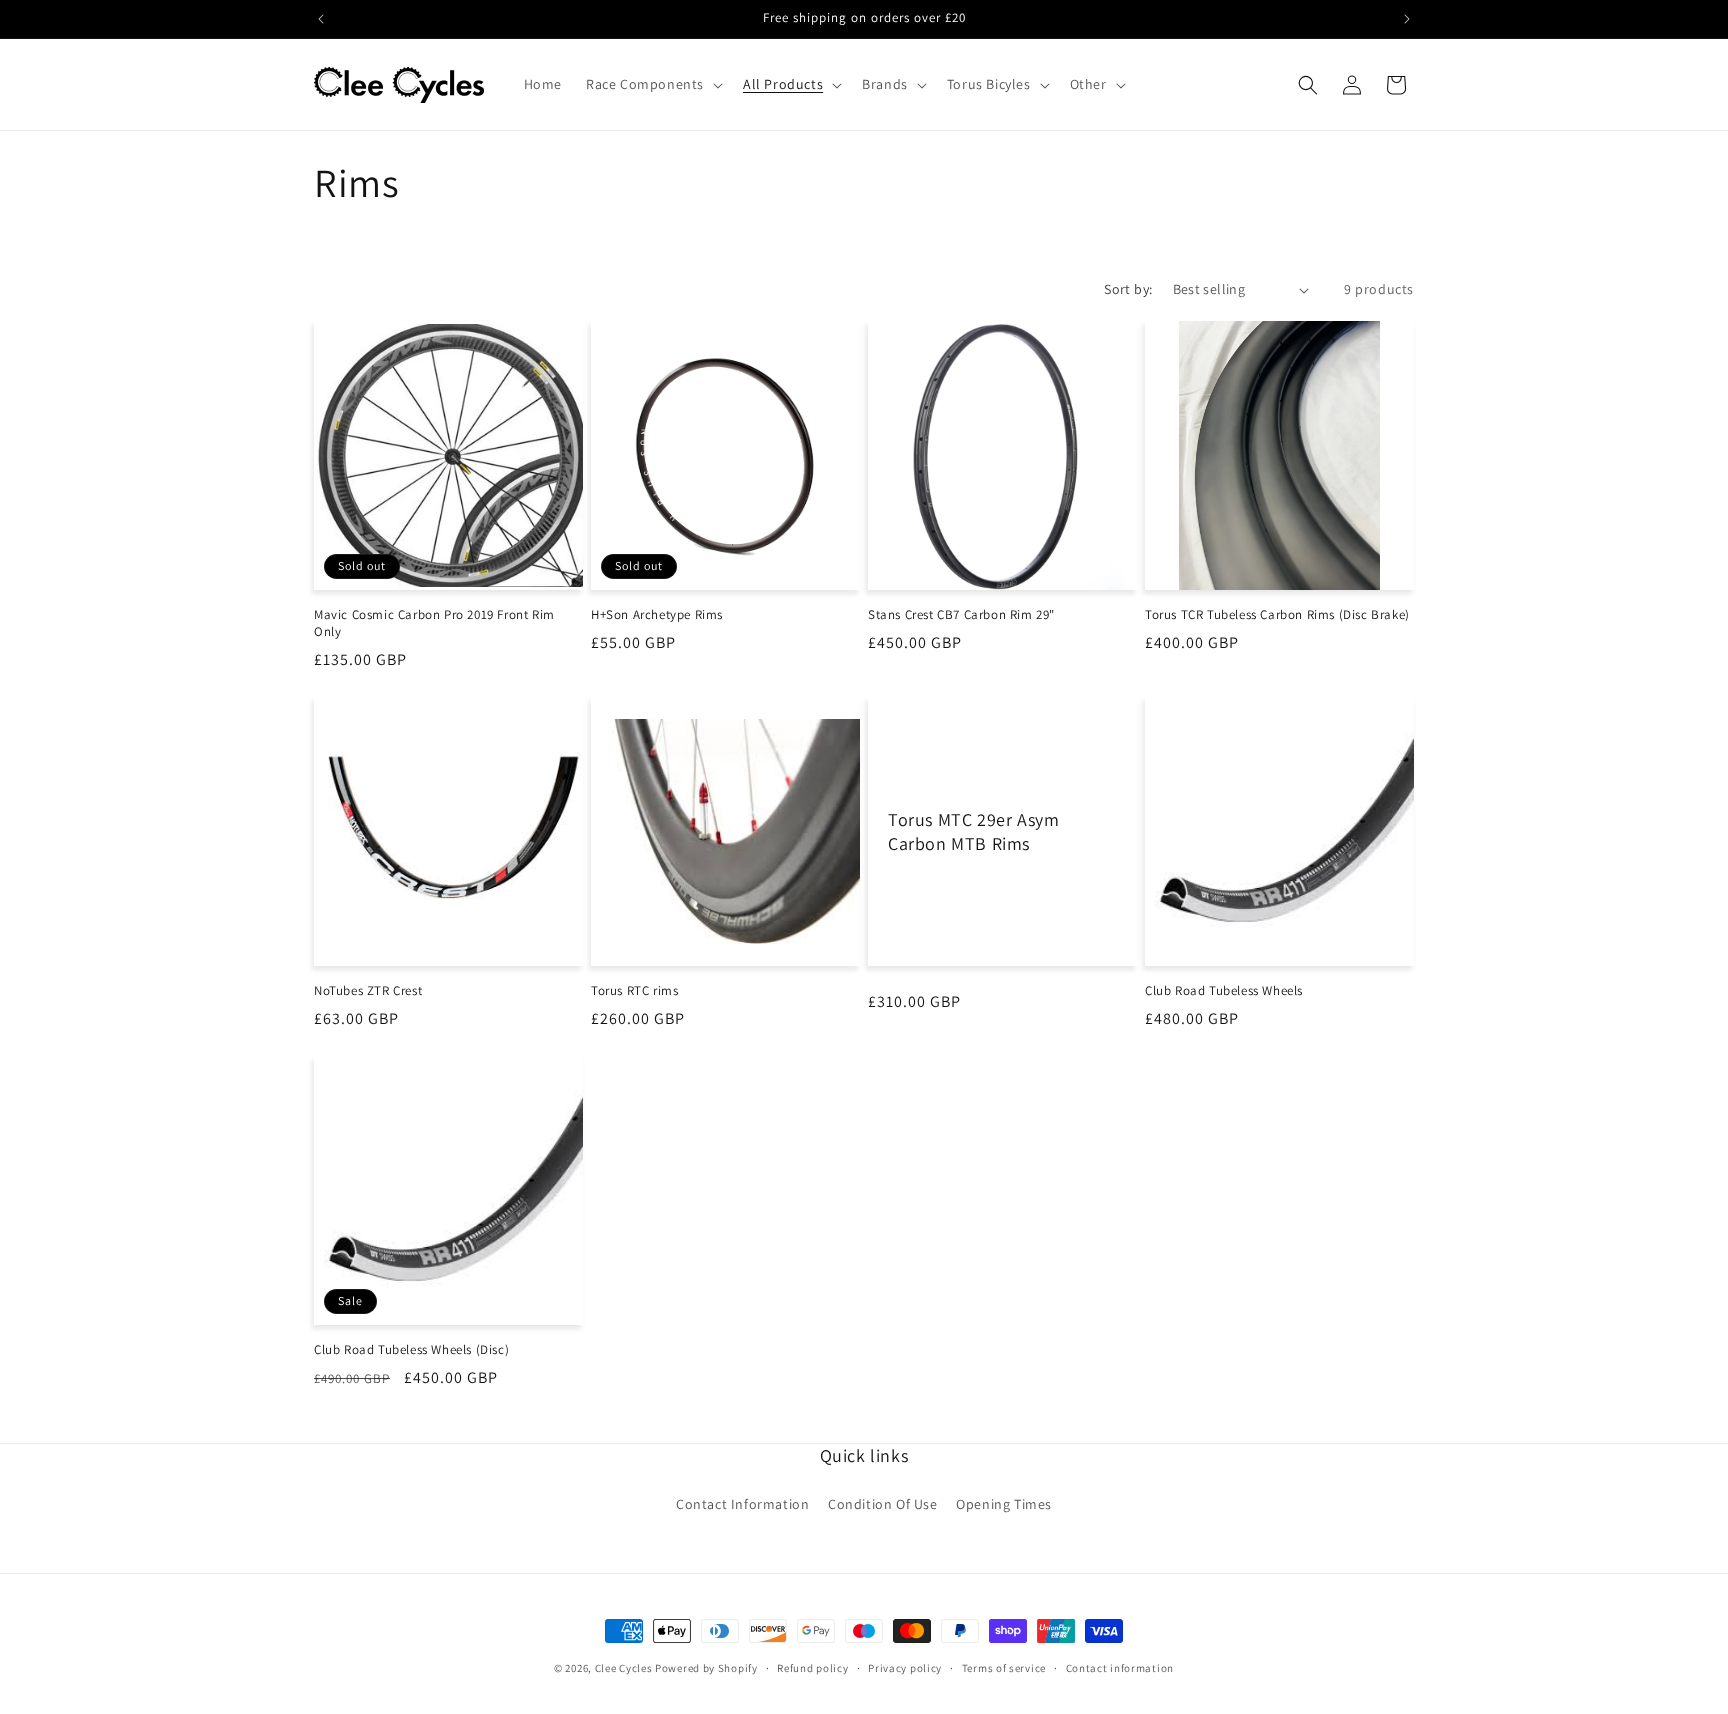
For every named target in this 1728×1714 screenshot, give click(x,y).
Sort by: (1128, 289)
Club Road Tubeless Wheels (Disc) (411, 1350)
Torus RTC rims (634, 991)
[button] (652, 84)
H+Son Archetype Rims (657, 615)
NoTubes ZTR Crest (368, 991)
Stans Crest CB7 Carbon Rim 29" (961, 615)
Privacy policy (905, 1667)
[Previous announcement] (321, 19)
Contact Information (742, 1504)
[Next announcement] (1407, 19)
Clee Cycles (624, 1668)
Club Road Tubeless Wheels (1224, 991)
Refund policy (812, 1667)
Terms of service (1004, 1667)
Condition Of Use (883, 1504)
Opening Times (1004, 1504)
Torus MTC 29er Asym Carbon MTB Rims (973, 831)
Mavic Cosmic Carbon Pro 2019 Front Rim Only (434, 623)
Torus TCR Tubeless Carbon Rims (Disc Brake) (1277, 615)
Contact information (1120, 1667)
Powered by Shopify (706, 1668)
